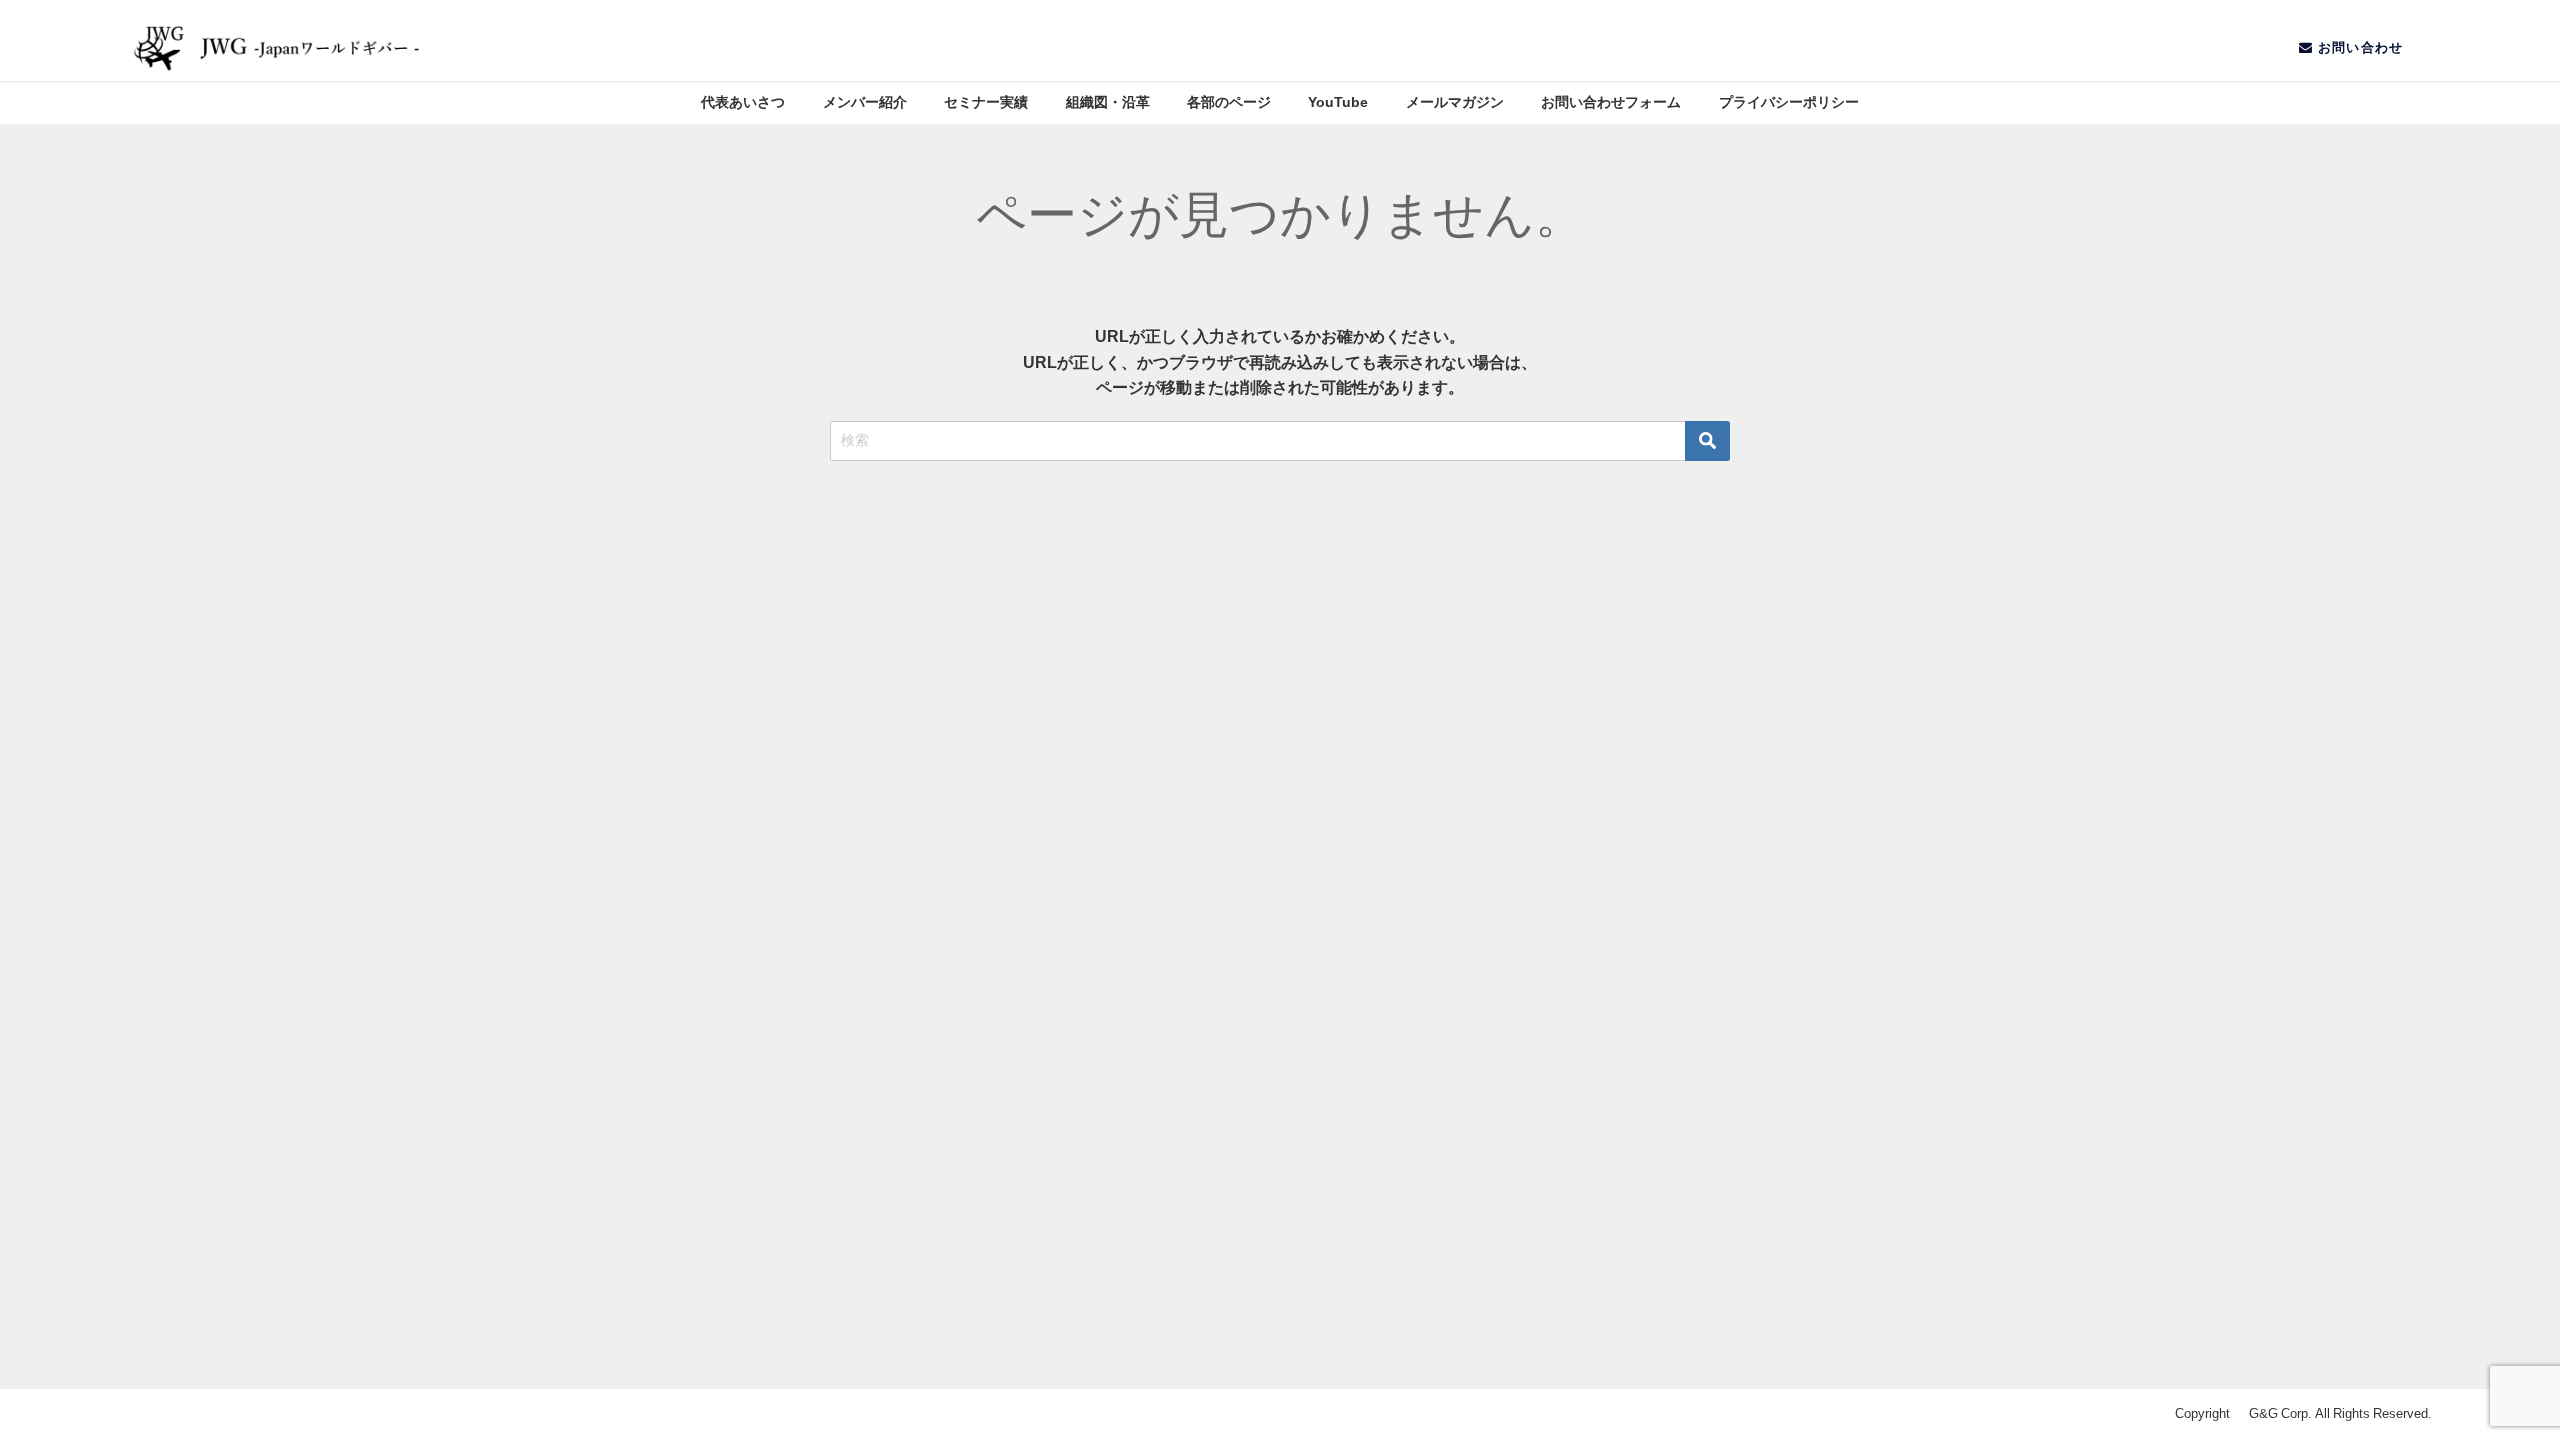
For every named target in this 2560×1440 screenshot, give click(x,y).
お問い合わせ (2359, 47)
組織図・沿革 (1108, 102)
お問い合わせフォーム (1611, 102)
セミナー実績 (986, 102)
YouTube (1338, 102)
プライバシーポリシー (1789, 102)
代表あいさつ (743, 102)
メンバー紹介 (865, 102)
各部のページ (1229, 102)
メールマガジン (1455, 102)
